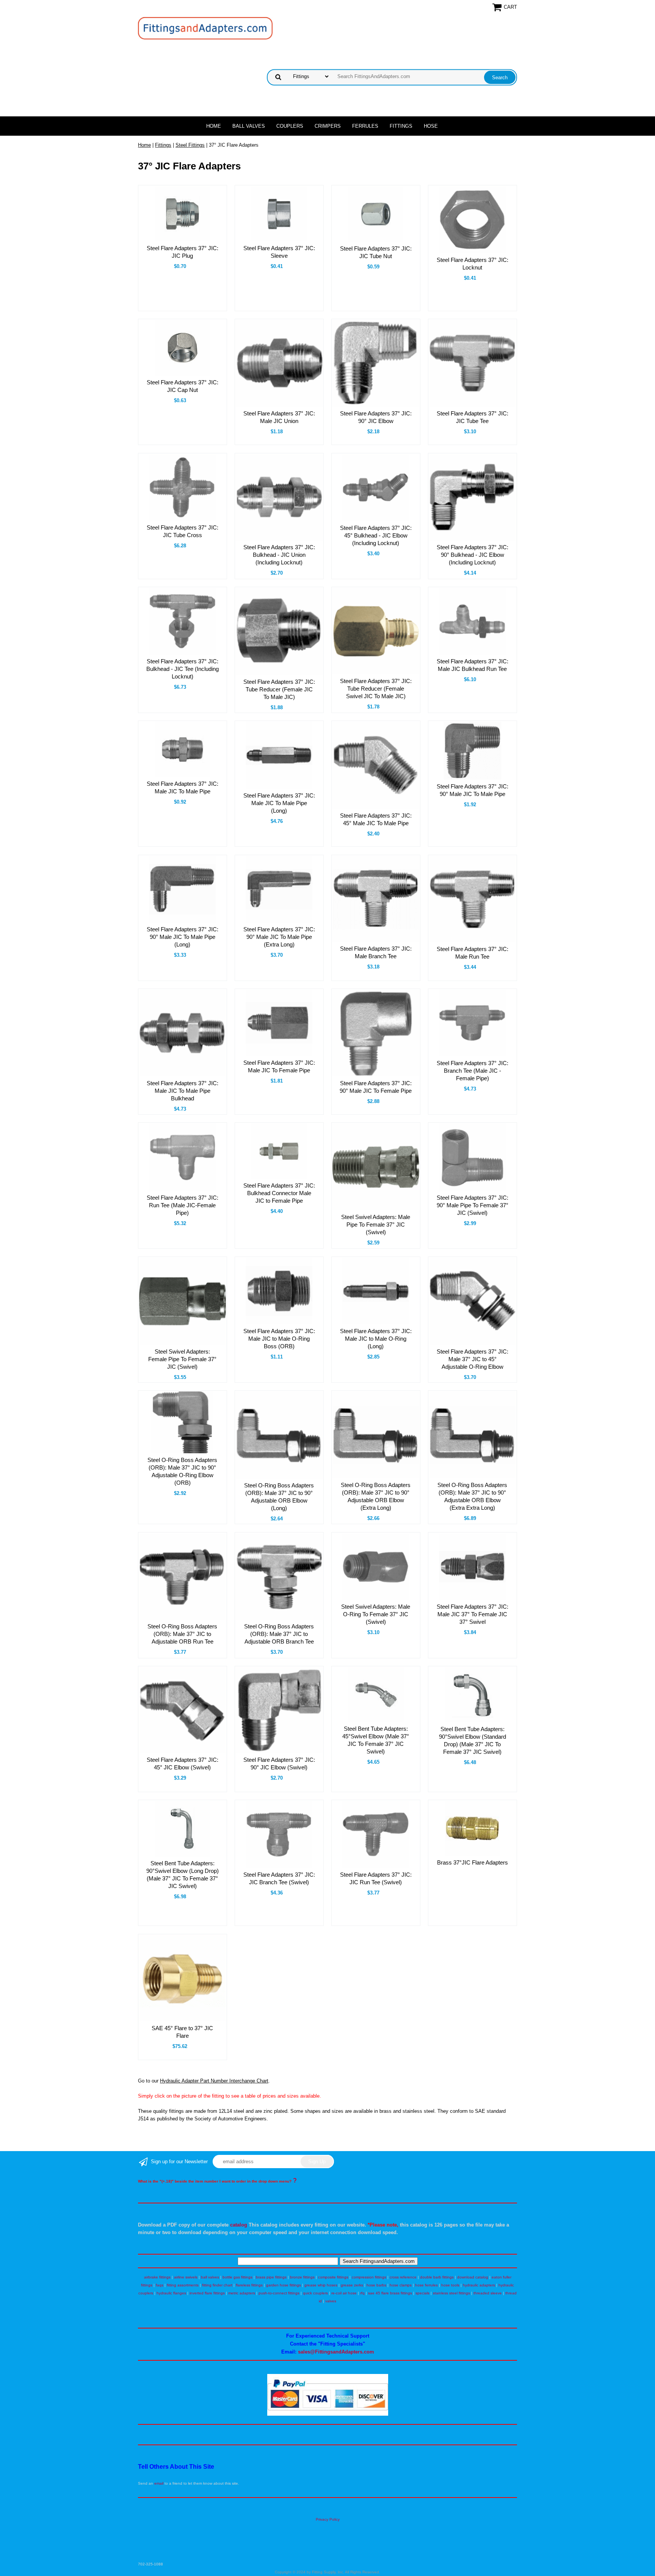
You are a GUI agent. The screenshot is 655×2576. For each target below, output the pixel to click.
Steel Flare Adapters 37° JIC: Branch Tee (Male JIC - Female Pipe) (472, 1071)
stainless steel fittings (451, 2293)
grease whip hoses (321, 2285)
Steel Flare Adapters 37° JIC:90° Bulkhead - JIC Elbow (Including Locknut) (472, 555)
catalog (239, 2225)
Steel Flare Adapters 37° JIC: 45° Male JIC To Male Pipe (376, 819)
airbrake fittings (157, 2277)
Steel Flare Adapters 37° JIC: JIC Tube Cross (183, 531)
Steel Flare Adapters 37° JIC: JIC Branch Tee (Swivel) (279, 1878)
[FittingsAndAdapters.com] (205, 28)
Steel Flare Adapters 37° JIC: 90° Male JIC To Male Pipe (472, 790)
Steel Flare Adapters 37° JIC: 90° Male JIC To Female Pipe (376, 1087)
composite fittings (333, 2277)
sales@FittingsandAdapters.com (336, 2352)
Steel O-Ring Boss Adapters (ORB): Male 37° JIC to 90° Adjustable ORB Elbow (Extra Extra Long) (472, 1496)
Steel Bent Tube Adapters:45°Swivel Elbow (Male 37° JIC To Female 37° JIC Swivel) (376, 1740)
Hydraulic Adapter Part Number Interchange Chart (214, 2081)
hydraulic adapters (479, 2285)
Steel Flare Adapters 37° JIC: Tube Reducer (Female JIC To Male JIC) (279, 689)
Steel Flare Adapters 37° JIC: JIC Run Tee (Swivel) (376, 1878)
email (159, 2483)
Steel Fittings (190, 145)
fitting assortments (183, 2285)
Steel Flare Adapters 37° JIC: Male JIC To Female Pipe (279, 1066)
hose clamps (401, 2285)
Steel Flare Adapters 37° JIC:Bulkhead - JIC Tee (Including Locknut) (183, 669)
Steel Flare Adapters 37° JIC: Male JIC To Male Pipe (183, 787)
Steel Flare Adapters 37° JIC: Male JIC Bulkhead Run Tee (472, 665)
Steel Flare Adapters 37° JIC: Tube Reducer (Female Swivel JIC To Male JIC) (376, 689)
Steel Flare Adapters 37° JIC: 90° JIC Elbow (376, 417)
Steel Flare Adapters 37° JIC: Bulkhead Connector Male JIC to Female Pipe (279, 1193)
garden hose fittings (284, 2285)
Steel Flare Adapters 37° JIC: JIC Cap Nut (183, 386)
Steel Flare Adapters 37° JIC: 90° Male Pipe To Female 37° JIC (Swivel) (472, 1205)
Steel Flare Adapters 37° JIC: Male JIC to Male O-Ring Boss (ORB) (279, 1339)
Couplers (290, 126)
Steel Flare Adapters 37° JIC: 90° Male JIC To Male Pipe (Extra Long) (279, 937)
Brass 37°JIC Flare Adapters (472, 1862)
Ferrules (365, 126)
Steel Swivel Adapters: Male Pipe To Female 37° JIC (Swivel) (376, 1225)
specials (422, 2293)
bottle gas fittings (237, 2277)
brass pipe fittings (271, 2277)
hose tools (450, 2285)
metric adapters (242, 2293)
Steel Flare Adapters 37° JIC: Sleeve (279, 252)
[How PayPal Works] (328, 2414)
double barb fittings (437, 2277)
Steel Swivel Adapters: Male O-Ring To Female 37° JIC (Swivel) (376, 1614)
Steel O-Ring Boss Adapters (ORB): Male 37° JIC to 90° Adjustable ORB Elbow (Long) (279, 1497)
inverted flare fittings (207, 2293)
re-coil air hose (344, 2293)
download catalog (473, 2277)
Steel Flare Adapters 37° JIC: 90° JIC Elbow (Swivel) (279, 1764)
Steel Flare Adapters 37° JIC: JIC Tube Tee (472, 417)
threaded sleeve (488, 2293)
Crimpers (328, 126)
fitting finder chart (217, 2285)
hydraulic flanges (171, 2293)
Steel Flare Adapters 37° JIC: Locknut (472, 264)
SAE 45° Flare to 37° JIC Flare (182, 2032)
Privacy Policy (328, 2519)
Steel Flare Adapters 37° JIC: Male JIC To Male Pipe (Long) (279, 803)
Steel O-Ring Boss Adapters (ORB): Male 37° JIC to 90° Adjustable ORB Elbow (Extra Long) (376, 1496)
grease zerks (352, 2285)
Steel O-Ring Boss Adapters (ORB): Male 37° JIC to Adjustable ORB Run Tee (182, 1634)
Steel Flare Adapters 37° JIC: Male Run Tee (472, 953)
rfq (362, 2293)
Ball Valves (249, 126)
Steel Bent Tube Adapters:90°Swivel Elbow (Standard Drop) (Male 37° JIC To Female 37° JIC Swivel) (472, 1740)
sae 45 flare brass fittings (390, 2293)
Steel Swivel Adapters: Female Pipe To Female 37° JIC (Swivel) (182, 1359)
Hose (431, 126)
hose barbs (376, 2285)
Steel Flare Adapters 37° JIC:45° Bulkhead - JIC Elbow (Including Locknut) (376, 535)
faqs (160, 2285)
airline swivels (186, 2277)
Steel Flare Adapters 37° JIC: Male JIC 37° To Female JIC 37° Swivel (472, 1614)
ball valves (210, 2277)
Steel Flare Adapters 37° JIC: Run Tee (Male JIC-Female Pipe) (183, 1205)
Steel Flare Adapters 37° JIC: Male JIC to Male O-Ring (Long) (376, 1339)
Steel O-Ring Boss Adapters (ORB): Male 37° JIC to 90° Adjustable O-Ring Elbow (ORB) (182, 1471)
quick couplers (315, 2293)
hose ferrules (426, 2285)
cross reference (403, 2277)
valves (331, 2301)
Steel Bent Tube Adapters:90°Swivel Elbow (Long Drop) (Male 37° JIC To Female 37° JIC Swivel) (183, 1875)
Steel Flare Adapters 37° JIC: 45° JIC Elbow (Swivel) (183, 1764)
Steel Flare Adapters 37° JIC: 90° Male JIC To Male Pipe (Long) (183, 937)
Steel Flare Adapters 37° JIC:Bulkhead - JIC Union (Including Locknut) (279, 555)
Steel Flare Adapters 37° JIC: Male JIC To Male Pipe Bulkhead (183, 1091)
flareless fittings (249, 2285)
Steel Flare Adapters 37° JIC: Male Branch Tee (376, 952)
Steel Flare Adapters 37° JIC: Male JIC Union (279, 417)
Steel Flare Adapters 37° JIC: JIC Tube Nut (376, 252)
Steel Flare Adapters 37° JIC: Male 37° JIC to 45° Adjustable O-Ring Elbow (472, 1359)
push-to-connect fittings (279, 2293)
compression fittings (369, 2277)
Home (214, 126)
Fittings (401, 126)
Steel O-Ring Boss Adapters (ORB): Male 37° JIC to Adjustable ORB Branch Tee (279, 1634)
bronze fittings (302, 2277)
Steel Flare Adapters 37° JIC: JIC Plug (183, 252)
